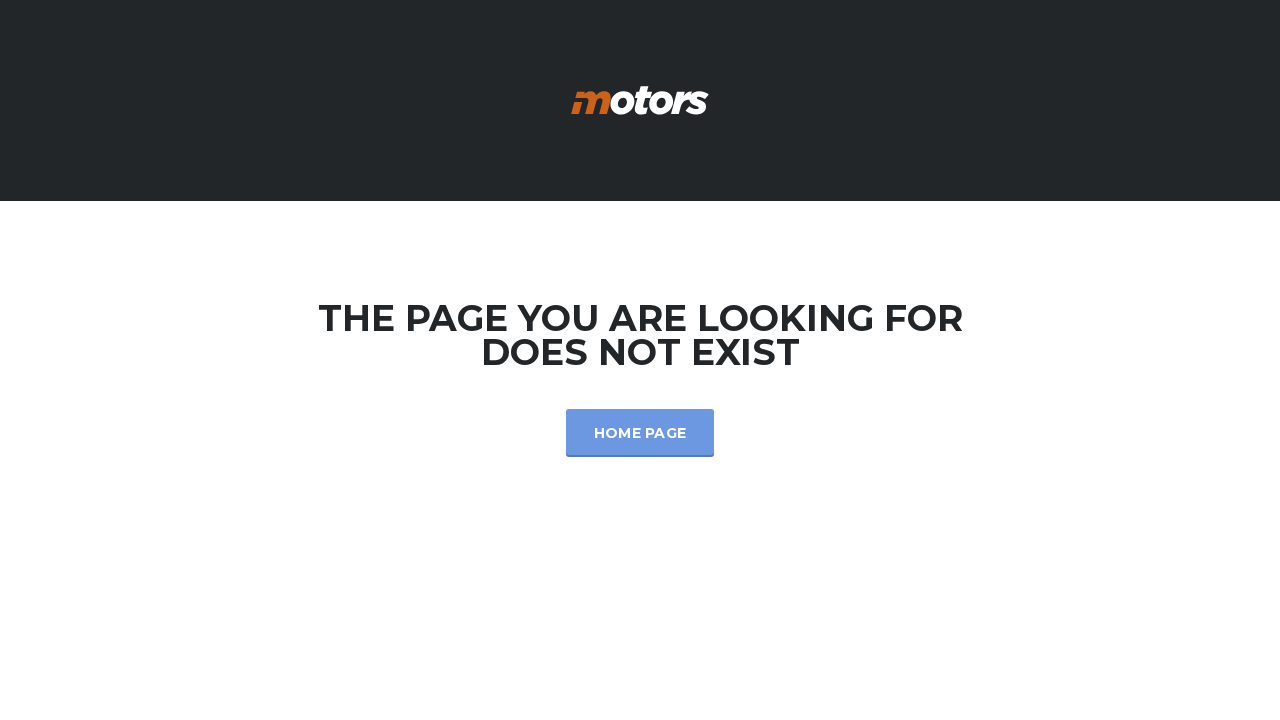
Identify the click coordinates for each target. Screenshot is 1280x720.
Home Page (640, 433)
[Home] (640, 98)
